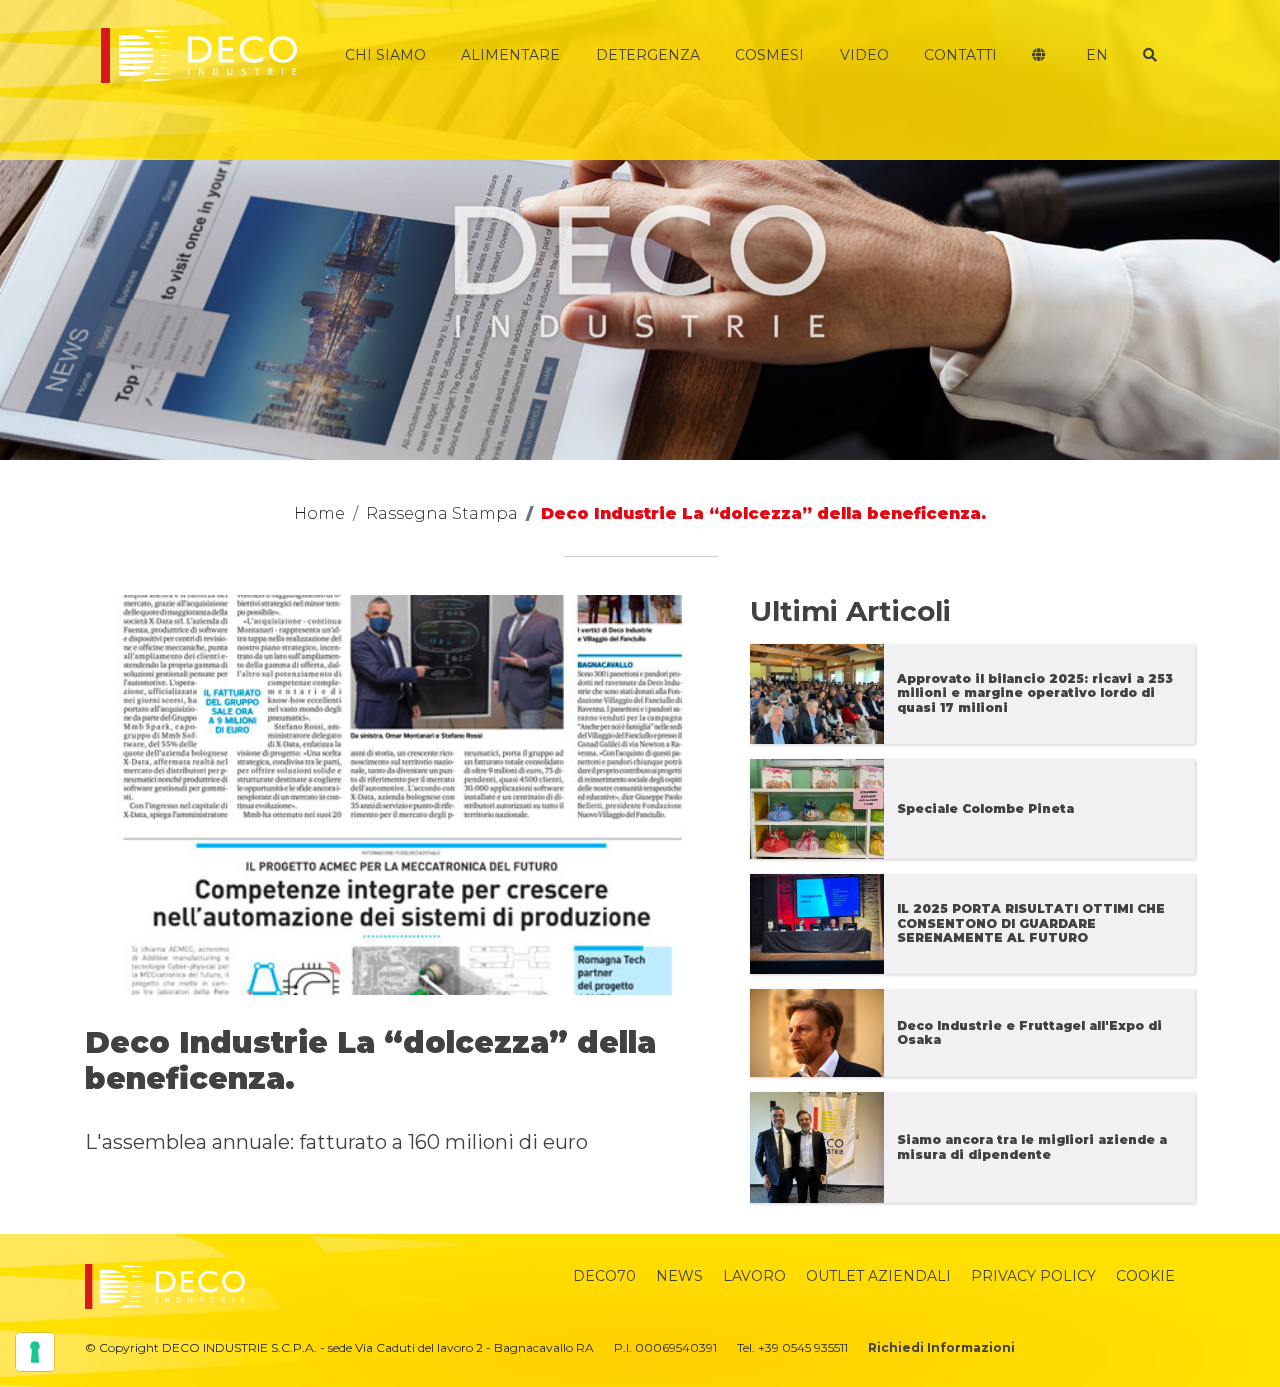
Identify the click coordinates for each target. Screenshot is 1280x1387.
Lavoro (754, 1276)
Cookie (1145, 1276)
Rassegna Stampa (442, 513)
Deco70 (604, 1276)
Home (319, 513)
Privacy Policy (1033, 1276)
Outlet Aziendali (878, 1276)
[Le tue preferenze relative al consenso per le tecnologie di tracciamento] (35, 1352)
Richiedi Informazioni (941, 1347)
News (679, 1276)
